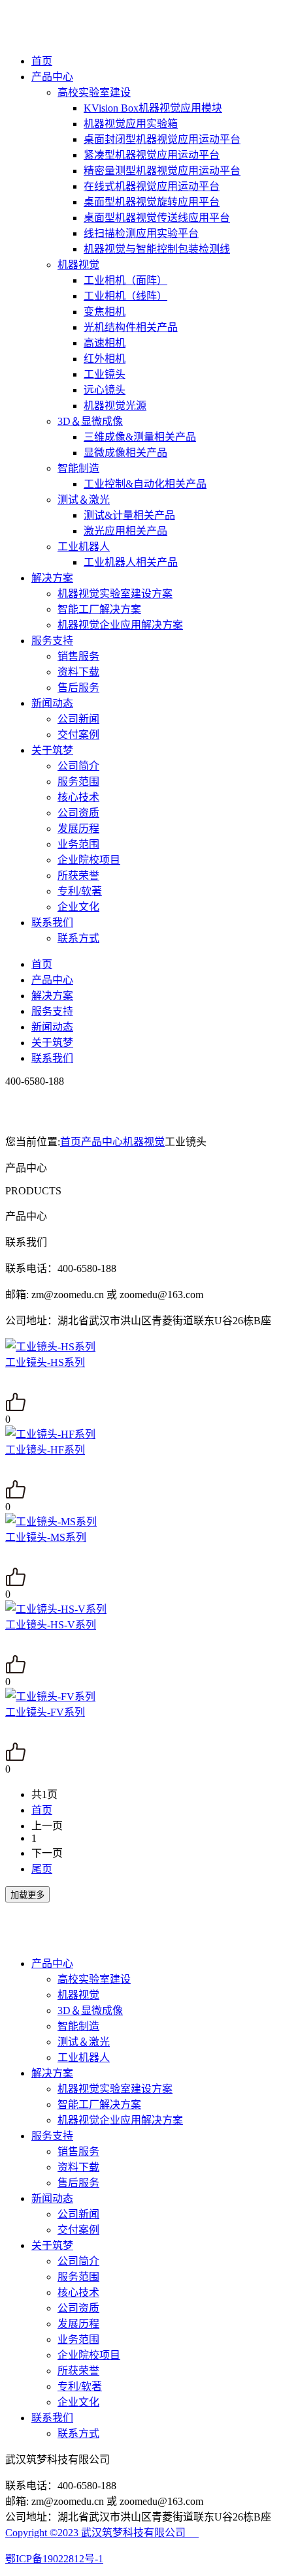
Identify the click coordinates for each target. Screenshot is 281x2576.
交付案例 (78, 735)
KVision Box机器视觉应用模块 (153, 108)
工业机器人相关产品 (131, 562)
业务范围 (78, 844)
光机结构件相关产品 (131, 327)
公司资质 (78, 813)
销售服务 (78, 656)
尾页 (42, 1869)
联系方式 (78, 938)
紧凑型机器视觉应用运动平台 (152, 155)
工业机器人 (84, 547)
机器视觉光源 (115, 406)
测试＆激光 (84, 500)
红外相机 (105, 359)
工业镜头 (105, 374)
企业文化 (78, 907)
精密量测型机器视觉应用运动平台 (162, 171)
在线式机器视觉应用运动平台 (152, 186)
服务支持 (52, 641)
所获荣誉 (78, 876)
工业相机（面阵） (125, 280)
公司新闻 (78, 719)
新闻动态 (52, 703)
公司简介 (78, 766)
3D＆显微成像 (90, 421)
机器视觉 (78, 265)
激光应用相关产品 (125, 531)
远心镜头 (105, 390)
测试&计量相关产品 (129, 515)
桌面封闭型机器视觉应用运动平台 (162, 139)
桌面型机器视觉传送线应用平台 (157, 218)
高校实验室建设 (94, 92)
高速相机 (105, 343)
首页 (42, 61)
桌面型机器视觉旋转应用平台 (152, 202)
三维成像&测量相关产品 (140, 437)
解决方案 (52, 578)
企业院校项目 (89, 860)
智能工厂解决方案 (99, 609)
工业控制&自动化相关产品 (145, 484)
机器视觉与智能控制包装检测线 (157, 249)
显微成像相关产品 (125, 453)
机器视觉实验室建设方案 (115, 594)
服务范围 (78, 782)
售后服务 (78, 688)
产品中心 (52, 77)
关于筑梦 (52, 750)
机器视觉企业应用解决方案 (120, 625)
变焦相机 (105, 312)
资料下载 (78, 672)
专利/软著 (80, 891)
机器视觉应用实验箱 (131, 124)
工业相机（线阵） (125, 296)
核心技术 (78, 797)
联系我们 (52, 923)
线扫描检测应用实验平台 (141, 233)
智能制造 (78, 468)
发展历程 (78, 829)
